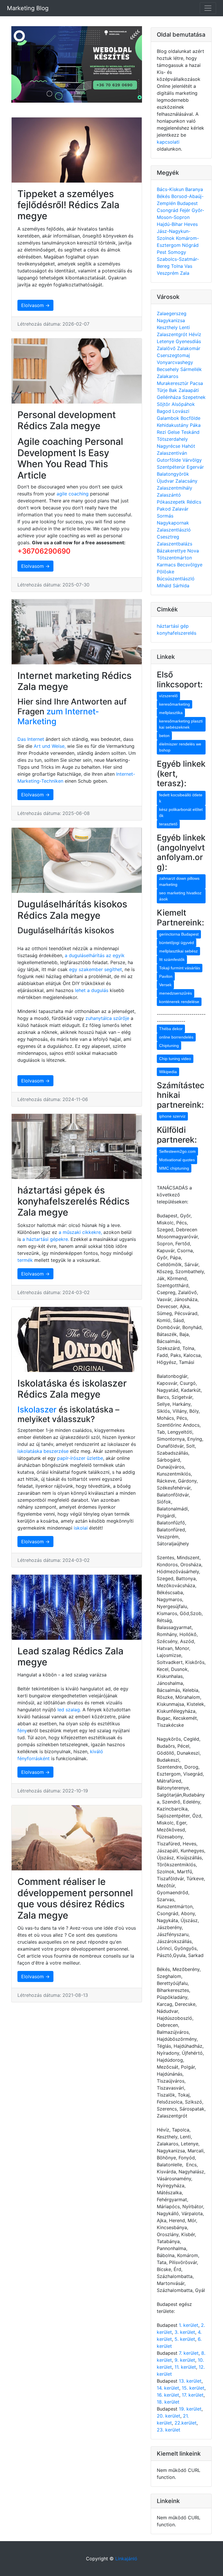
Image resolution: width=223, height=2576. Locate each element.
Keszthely (168, 327)
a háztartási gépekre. (46, 1239)
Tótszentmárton (174, 558)
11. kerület (185, 2367)
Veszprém (168, 273)
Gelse (174, 432)
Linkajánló (126, 2559)
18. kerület (168, 2402)
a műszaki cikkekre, (80, 1232)
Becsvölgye (190, 565)
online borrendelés (176, 1037)
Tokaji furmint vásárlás (180, 968)
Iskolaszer (37, 1410)
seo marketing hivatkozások (180, 896)
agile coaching (73, 494)
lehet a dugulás (92, 990)
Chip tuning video (175, 1059)
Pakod (164, 509)
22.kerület (186, 2423)
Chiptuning (169, 1046)
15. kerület (193, 2388)
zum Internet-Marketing (58, 716)
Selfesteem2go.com (177, 1151)
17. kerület (193, 2395)
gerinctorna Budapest (179, 934)
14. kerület (168, 2388)
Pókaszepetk (172, 502)
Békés (164, 196)
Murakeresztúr (173, 383)
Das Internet (31, 739)
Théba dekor (171, 1029)
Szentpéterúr (172, 467)
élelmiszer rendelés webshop (180, 747)
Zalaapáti (189, 390)
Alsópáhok (183, 404)
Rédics (194, 502)
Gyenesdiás (188, 341)
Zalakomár (189, 348)
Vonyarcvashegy (175, 362)
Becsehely (169, 369)
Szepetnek (194, 397)
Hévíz (195, 334)
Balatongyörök (173, 474)
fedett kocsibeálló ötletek (181, 798)
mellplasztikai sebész (178, 951)
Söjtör (164, 404)
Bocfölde (190, 418)
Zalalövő (167, 348)
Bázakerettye (172, 551)
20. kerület (169, 2416)
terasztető (168, 824)
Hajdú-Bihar (170, 224)
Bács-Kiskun (171, 189)
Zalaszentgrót (173, 334)
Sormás (165, 516)
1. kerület (189, 2325)
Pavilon (166, 976)
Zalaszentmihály (175, 488)
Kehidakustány (173, 425)
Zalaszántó (169, 495)
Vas (188, 266)
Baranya (194, 189)
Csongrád (168, 210)
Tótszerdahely (172, 439)
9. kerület (185, 2360)
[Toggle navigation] (208, 8)
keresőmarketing (175, 704)
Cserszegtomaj (173, 355)
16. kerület (168, 2395)
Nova (193, 551)
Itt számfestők (172, 959)
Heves (191, 224)
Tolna (178, 266)
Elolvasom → (35, 305)
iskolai (81, 1528)
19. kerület (190, 2409)
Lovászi (181, 411)
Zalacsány (186, 481)
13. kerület (190, 2381)
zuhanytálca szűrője (107, 1018)
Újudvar (166, 481)
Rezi (162, 432)
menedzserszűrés (176, 993)
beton (164, 736)
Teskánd (190, 432)
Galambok (169, 418)
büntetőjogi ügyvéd (177, 943)
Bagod (165, 411)
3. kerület (185, 2332)
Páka (195, 425)
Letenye (166, 341)
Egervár (195, 467)
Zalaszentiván (172, 453)
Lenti (185, 327)
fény (22, 1731)
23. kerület (169, 2430)
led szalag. (70, 1710)
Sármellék (191, 369)
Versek (165, 985)
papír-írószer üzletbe (80, 1458)
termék (25, 1260)
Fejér (186, 210)
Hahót (188, 446)
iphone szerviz (172, 1116)
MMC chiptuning (174, 1168)
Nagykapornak (173, 523)
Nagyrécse (169, 446)
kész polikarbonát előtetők (181, 812)
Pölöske (166, 572)
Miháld (165, 586)
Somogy (177, 252)
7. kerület (189, 2353)
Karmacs (167, 565)
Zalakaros (168, 376)
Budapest (187, 203)
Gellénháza (170, 397)
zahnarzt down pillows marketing (179, 881)
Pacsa (196, 383)
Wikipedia (168, 1072)
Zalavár (180, 509)
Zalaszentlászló (174, 530)
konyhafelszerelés (177, 633)
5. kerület (185, 2339)
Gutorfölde (170, 460)
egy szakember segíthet (96, 969)
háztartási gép (173, 626)
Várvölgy (192, 460)
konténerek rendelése (179, 1002)
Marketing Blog (28, 8)
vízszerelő (168, 696)
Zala (185, 273)
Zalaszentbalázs (175, 544)
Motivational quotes (177, 1160)
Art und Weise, (50, 746)
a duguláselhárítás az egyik (95, 955)
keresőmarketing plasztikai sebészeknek (181, 724)
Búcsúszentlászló (176, 579)
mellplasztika (171, 713)
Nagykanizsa (171, 320)
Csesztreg (168, 537)
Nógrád (190, 245)
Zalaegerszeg (172, 313)
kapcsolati (168, 142)
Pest (162, 252)
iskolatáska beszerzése (43, 1451)
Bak (174, 390)
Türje (163, 390)
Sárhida (181, 586)
